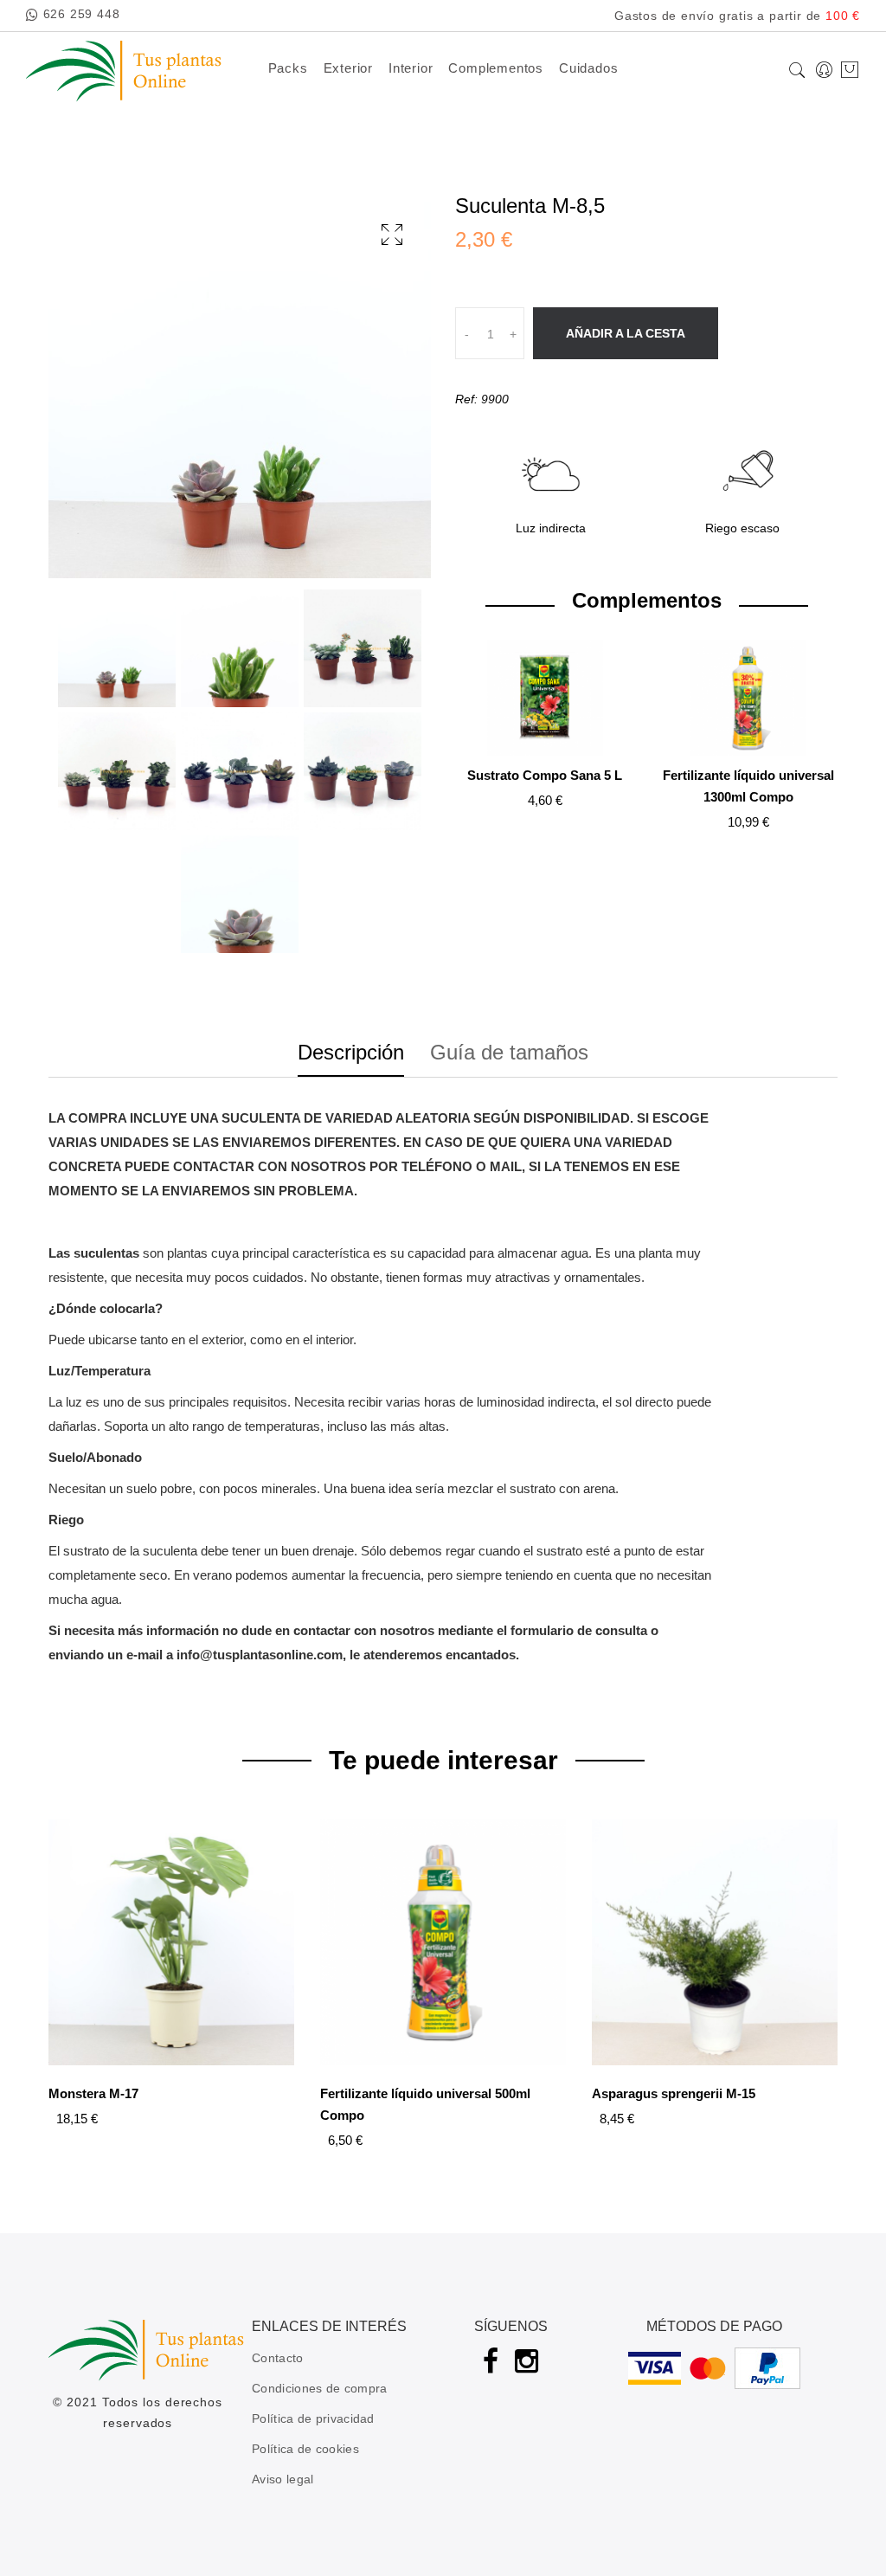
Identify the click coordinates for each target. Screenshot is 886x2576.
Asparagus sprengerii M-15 (674, 2093)
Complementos (496, 68)
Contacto (277, 2358)
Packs (288, 68)
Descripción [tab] (351, 1053)
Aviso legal (282, 2479)
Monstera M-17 (93, 2093)
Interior (411, 68)
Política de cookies (305, 2449)
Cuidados (588, 68)
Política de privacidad (313, 2418)
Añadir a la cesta (626, 333)
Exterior (348, 68)
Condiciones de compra (319, 2388)
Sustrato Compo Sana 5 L (545, 775)
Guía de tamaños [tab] (509, 1053)
